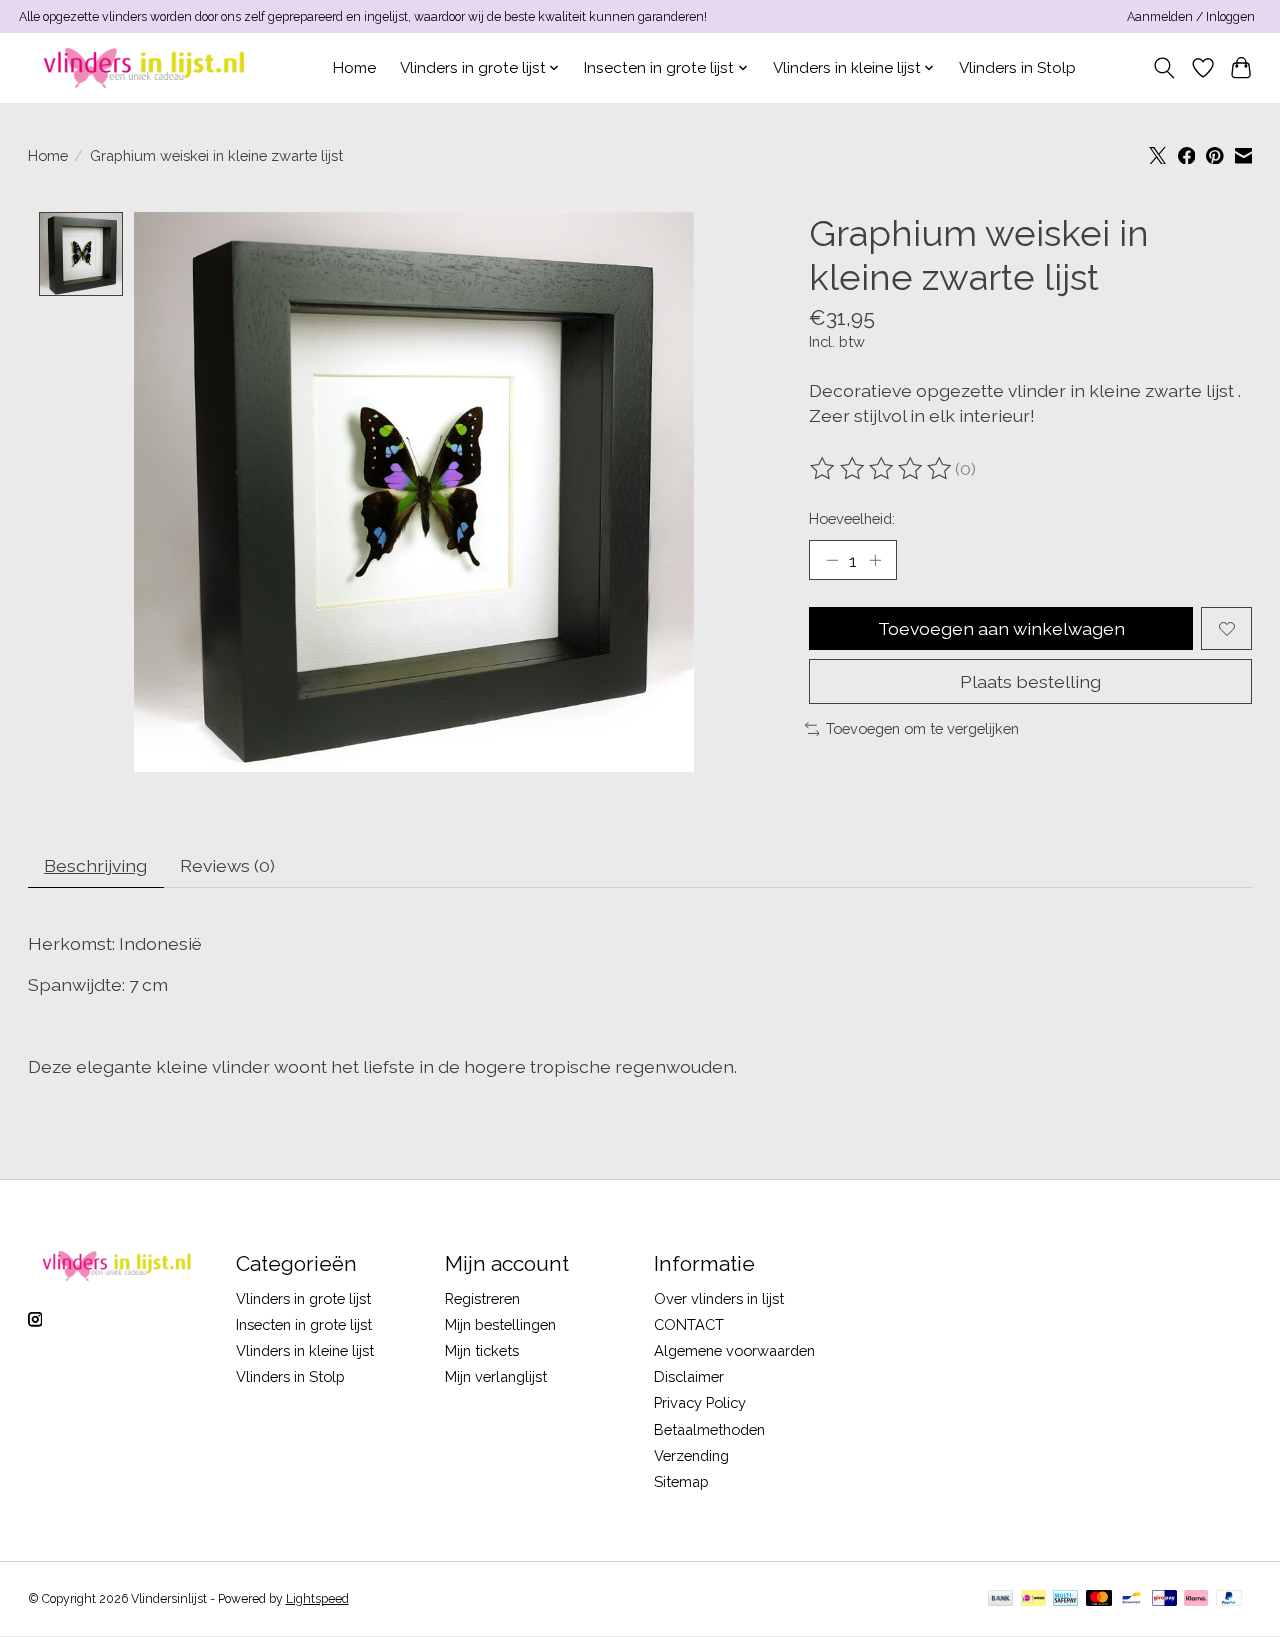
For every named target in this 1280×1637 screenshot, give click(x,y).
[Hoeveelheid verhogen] (875, 560)
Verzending (691, 1455)
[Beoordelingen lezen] (882, 469)
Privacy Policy (700, 1402)
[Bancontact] (1131, 1599)
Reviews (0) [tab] (227, 865)
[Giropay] (1164, 1599)
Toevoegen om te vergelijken (922, 728)
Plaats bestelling (1030, 681)
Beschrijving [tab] (95, 865)
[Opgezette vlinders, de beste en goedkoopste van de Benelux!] (146, 67)
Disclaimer (689, 1376)
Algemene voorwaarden (734, 1350)
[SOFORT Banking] (1196, 1599)
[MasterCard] (1099, 1599)
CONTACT (689, 1324)
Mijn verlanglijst (496, 1376)
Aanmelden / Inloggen (1191, 17)
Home (354, 68)
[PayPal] (1229, 1599)
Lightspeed (317, 1599)
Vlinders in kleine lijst (305, 1350)
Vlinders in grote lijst (303, 1298)
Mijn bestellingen (500, 1324)
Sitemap (681, 1481)
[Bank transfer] (1001, 1599)
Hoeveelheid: (852, 518)
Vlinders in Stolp (1017, 68)
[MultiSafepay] (1065, 1599)
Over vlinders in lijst (719, 1298)
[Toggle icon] (1163, 68)
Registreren (482, 1298)
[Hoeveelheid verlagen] (832, 560)
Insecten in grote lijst (304, 1324)
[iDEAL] (1033, 1599)
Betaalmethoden (709, 1429)
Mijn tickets (482, 1350)
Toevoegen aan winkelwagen (1001, 628)
